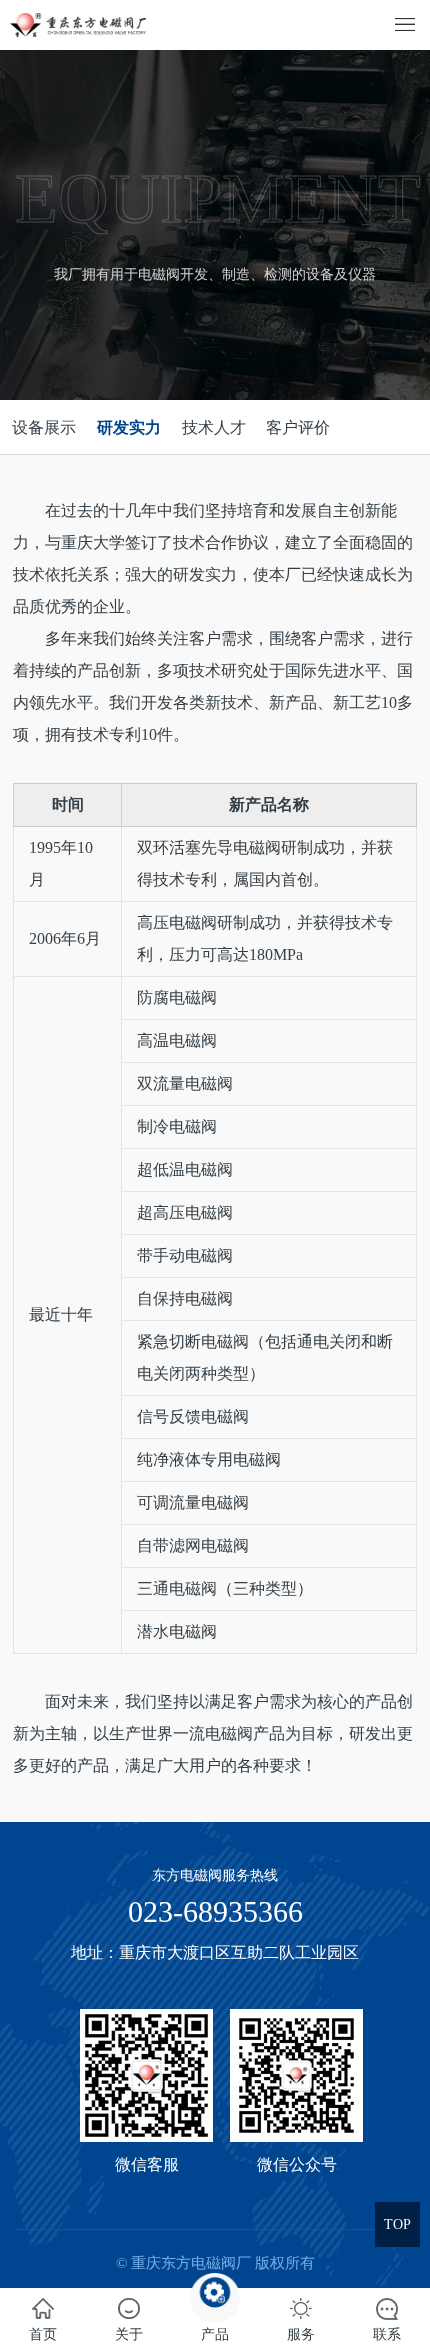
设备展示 (44, 427)
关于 (129, 2334)
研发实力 (129, 427)
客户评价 (298, 427)
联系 (387, 2334)
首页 (43, 2334)
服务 (301, 2334)
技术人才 (214, 427)
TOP (397, 2224)
